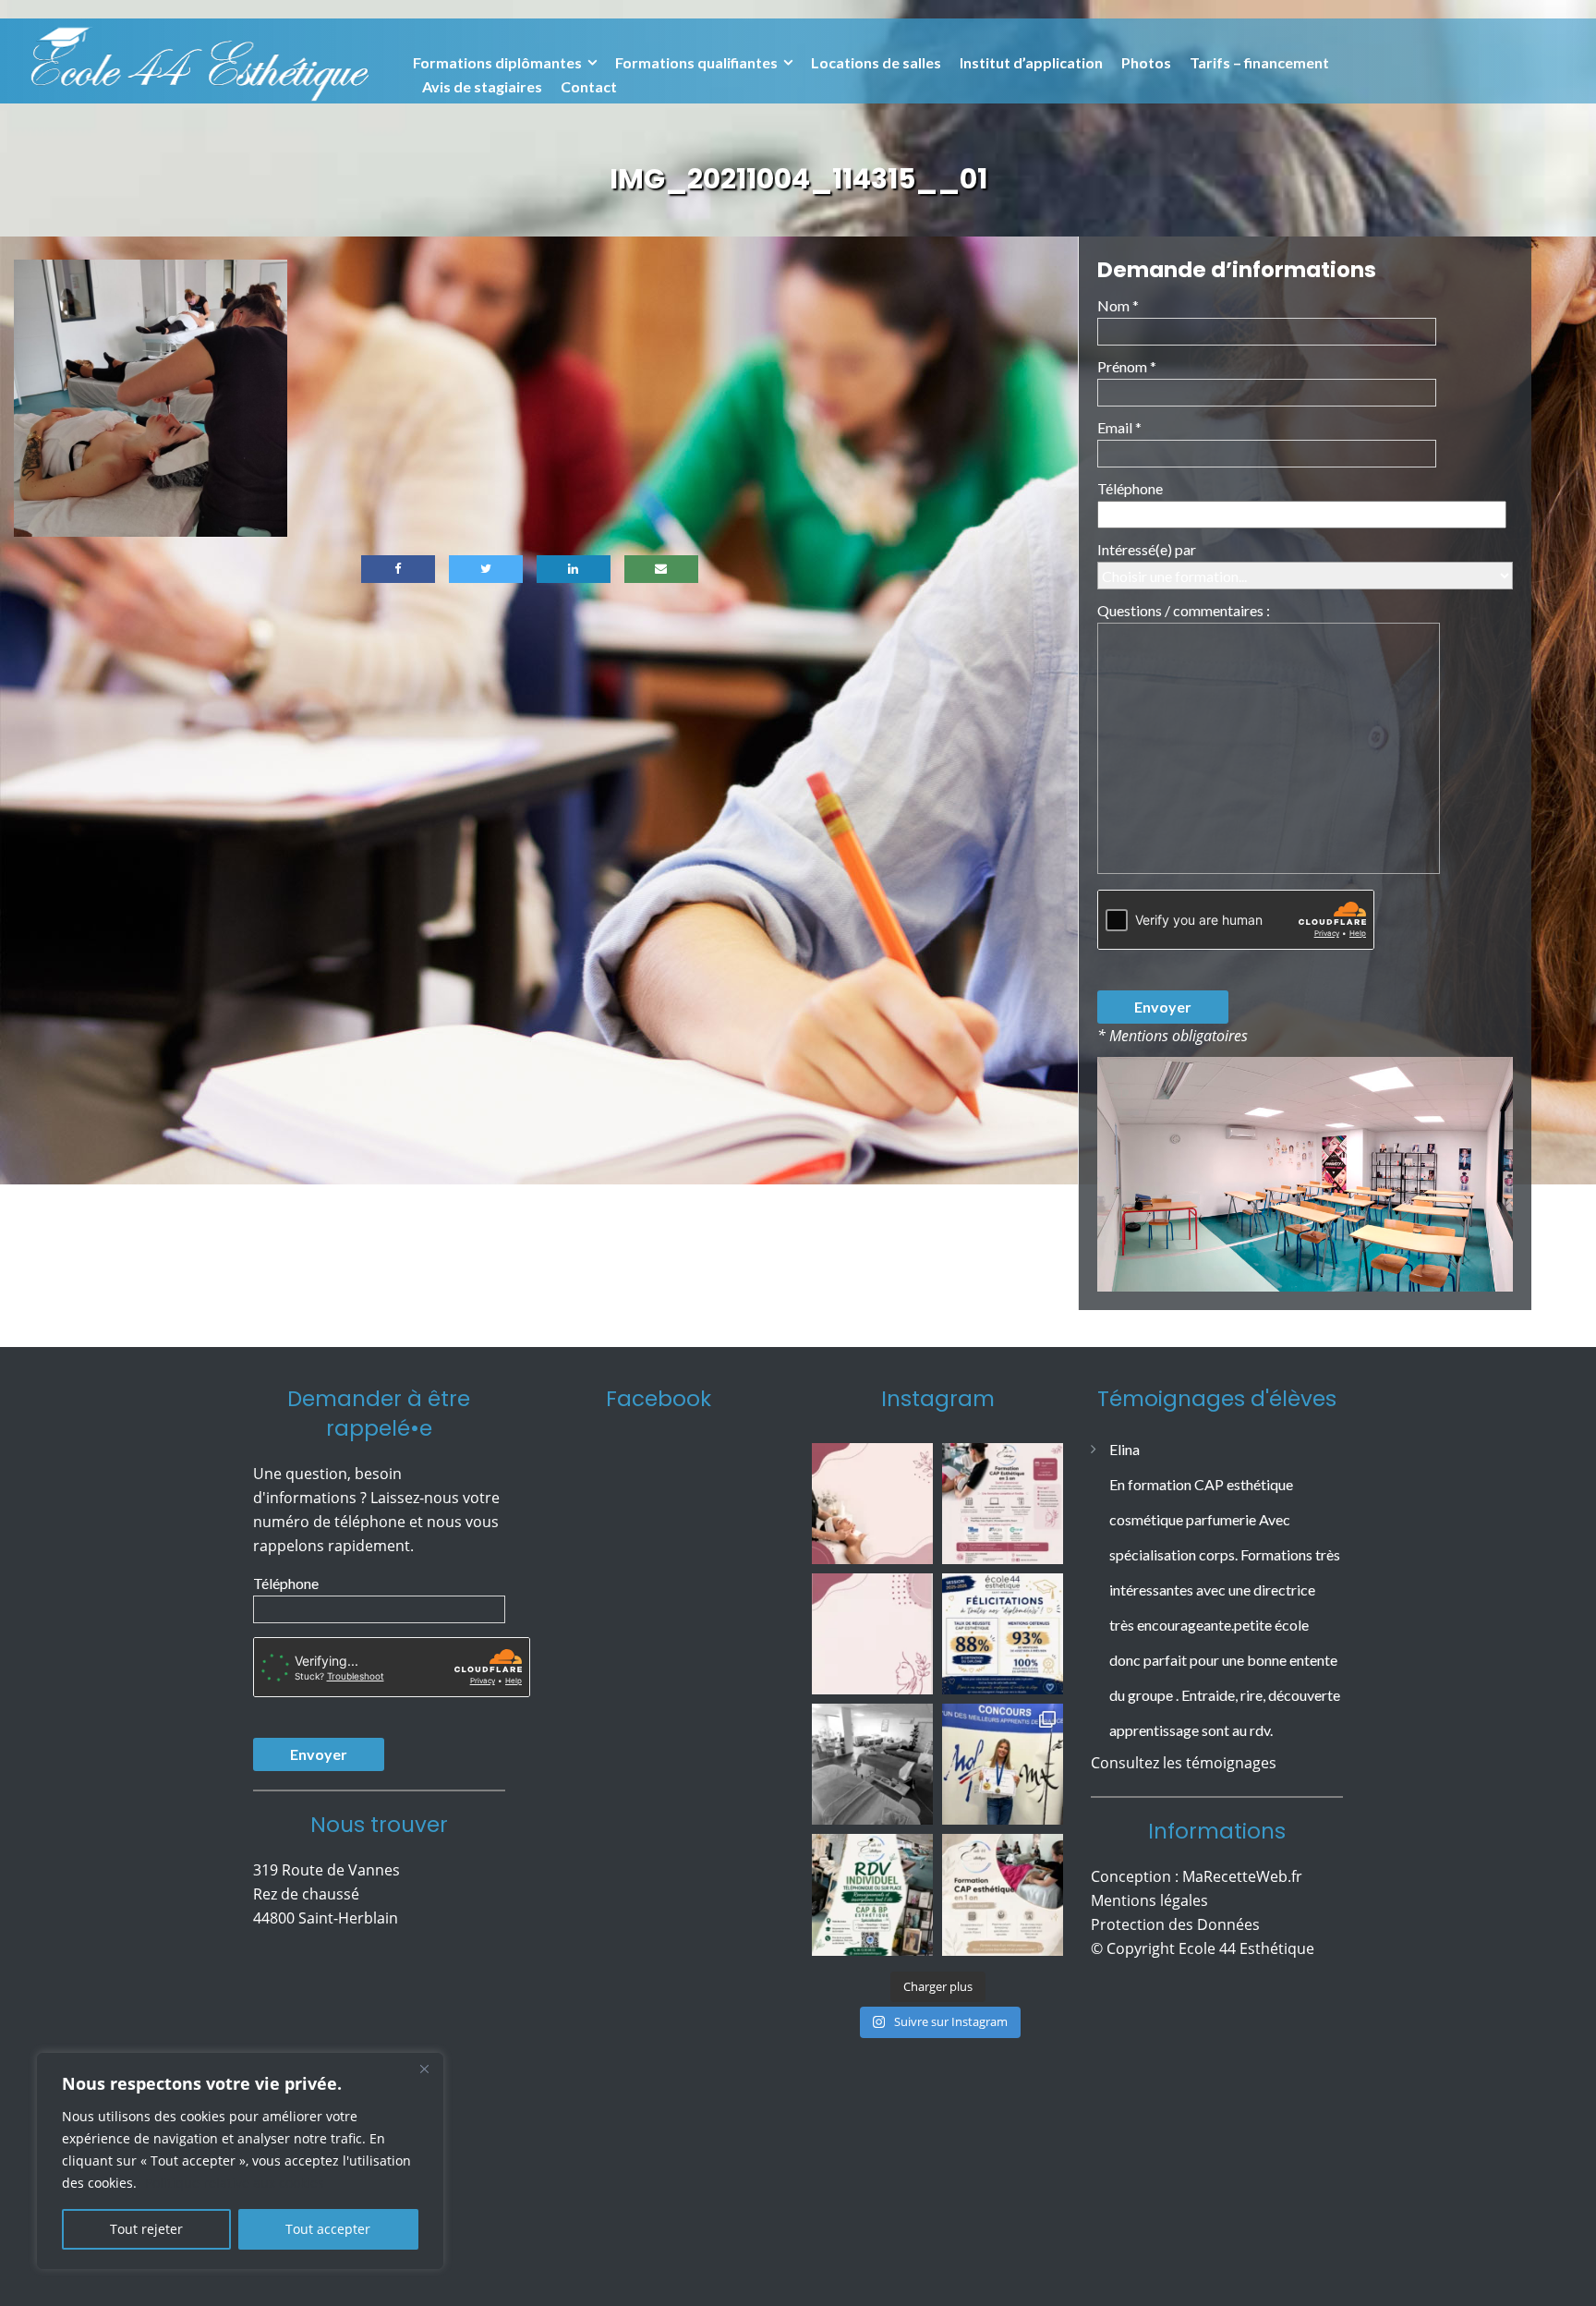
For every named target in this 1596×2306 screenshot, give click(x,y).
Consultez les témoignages (1184, 1798)
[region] (240, 2161)
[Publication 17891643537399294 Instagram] (872, 1634)
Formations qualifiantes (696, 62)
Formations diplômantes (497, 62)
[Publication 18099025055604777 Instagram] (872, 1504)
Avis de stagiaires (482, 86)
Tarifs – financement (1259, 62)
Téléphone (1130, 488)
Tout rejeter (146, 2229)
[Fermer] (424, 2069)
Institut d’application (1031, 62)
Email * (1119, 427)
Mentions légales (1149, 1936)
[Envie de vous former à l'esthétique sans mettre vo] (1003, 1504)
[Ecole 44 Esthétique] (199, 60)
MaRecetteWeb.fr (1242, 1912)
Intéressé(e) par (1147, 549)
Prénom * (1127, 366)
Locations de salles (876, 62)
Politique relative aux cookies (235, 2183)
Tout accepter (328, 2229)
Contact (589, 86)
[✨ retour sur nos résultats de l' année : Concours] (1003, 1764)
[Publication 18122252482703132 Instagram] (872, 1764)
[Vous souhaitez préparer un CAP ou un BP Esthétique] (872, 1894)
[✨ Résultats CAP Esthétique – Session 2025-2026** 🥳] (1003, 1634)
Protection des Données (1175, 1960)
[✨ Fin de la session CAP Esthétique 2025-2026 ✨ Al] (1003, 1894)
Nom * (1118, 305)
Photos (1146, 62)
